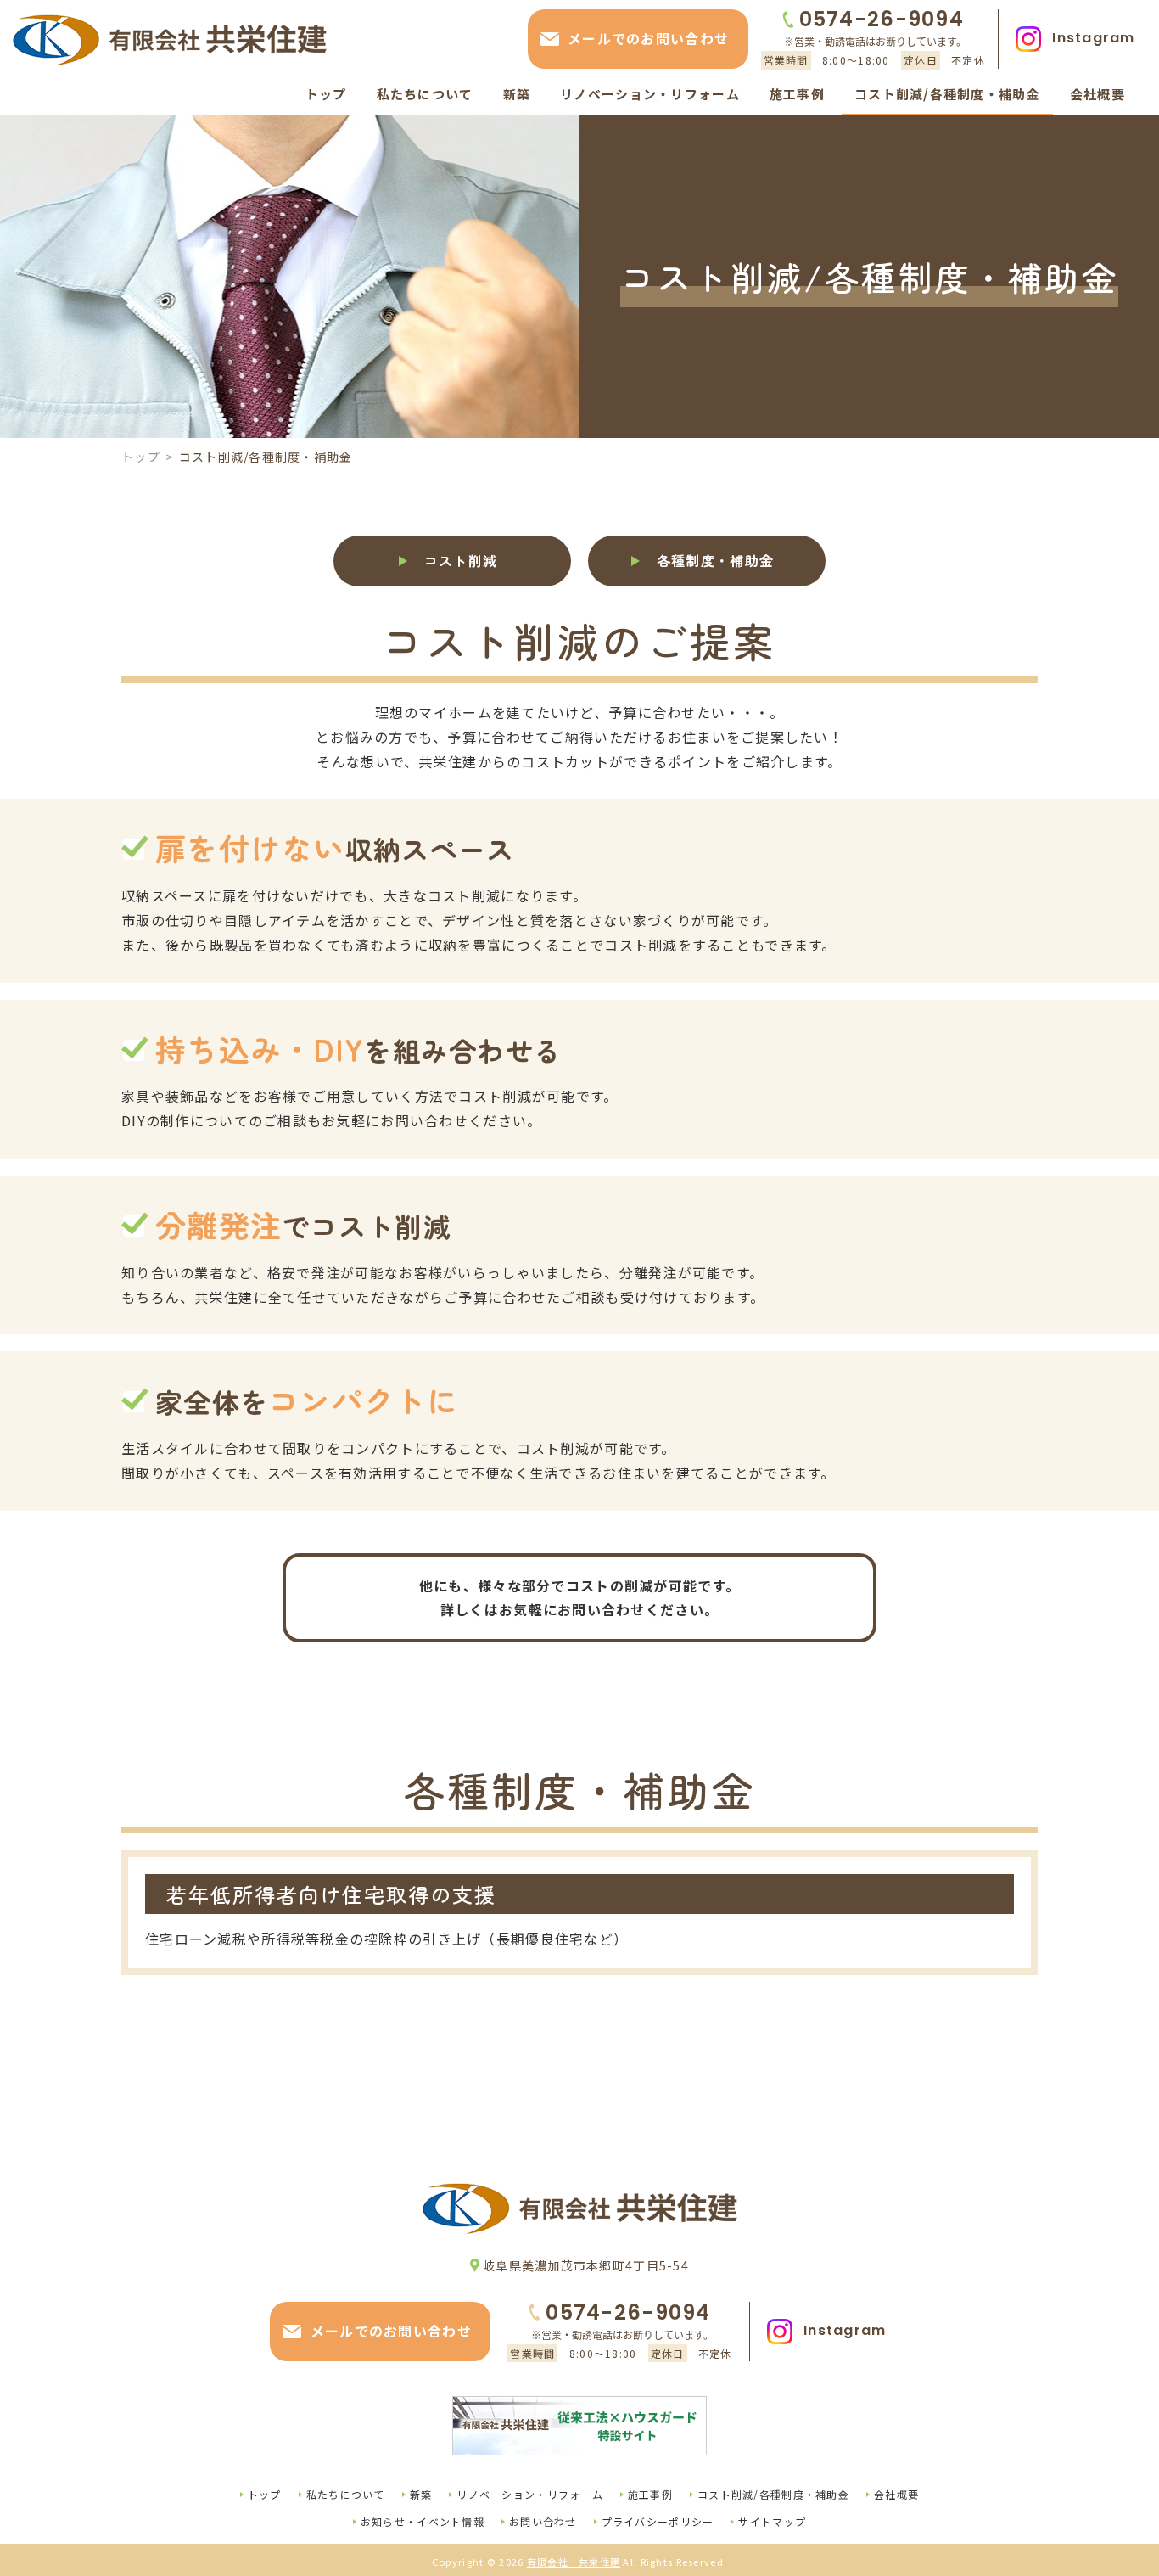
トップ (141, 457)
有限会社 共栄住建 (574, 2562)
